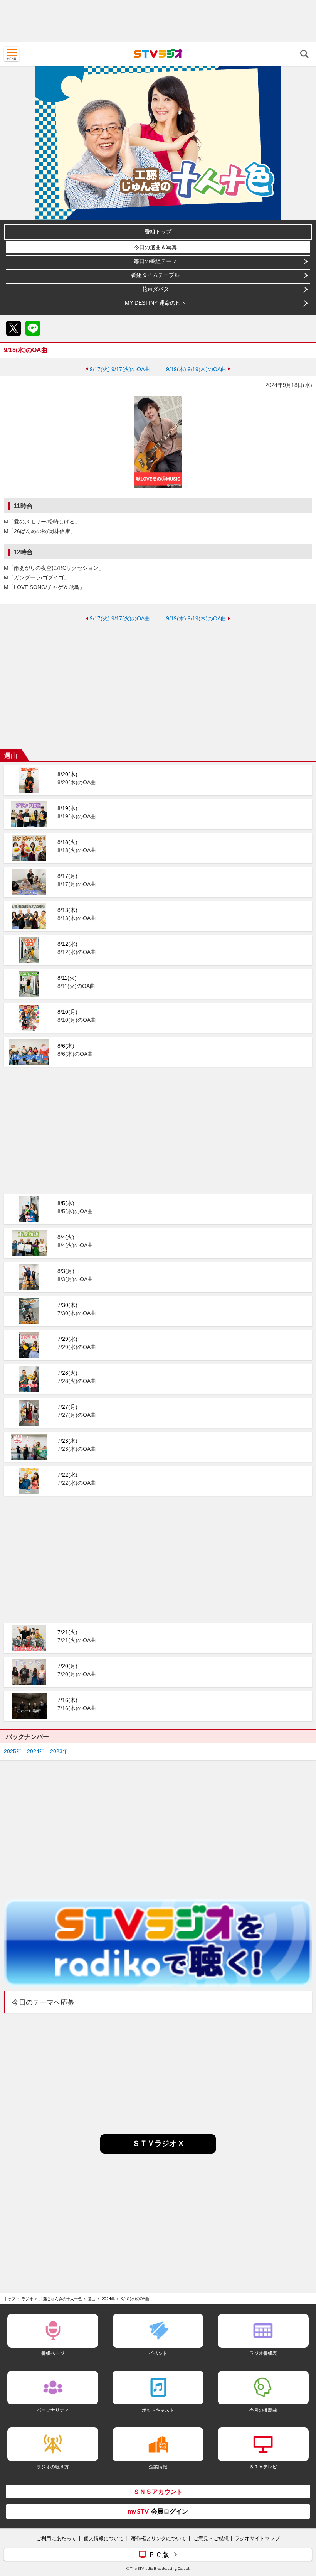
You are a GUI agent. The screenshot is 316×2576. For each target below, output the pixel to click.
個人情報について (104, 2538)
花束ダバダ (155, 289)
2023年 (59, 1751)
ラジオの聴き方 (53, 2467)
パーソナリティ (53, 2410)
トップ (10, 2299)
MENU (12, 54)
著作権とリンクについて (159, 2538)
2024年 (36, 1751)
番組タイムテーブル (155, 275)
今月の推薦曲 (263, 2410)
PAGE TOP (303, 2524)
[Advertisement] (158, 21)
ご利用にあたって (56, 2538)
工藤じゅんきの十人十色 (61, 2299)
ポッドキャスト (158, 2410)
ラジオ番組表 (263, 2353)
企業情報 (158, 2467)
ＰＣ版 (159, 2554)
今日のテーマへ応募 (43, 2002)
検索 (304, 54)
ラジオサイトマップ (257, 2538)
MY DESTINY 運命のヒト (155, 303)
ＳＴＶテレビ (263, 2467)
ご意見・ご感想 (211, 2538)
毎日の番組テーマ (155, 261)
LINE (33, 328)
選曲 (92, 2299)
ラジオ (27, 2299)
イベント (158, 2353)
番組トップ (158, 231)
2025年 (13, 1751)
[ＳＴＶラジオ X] (158, 2151)
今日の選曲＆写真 (155, 247)
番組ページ (53, 2353)
